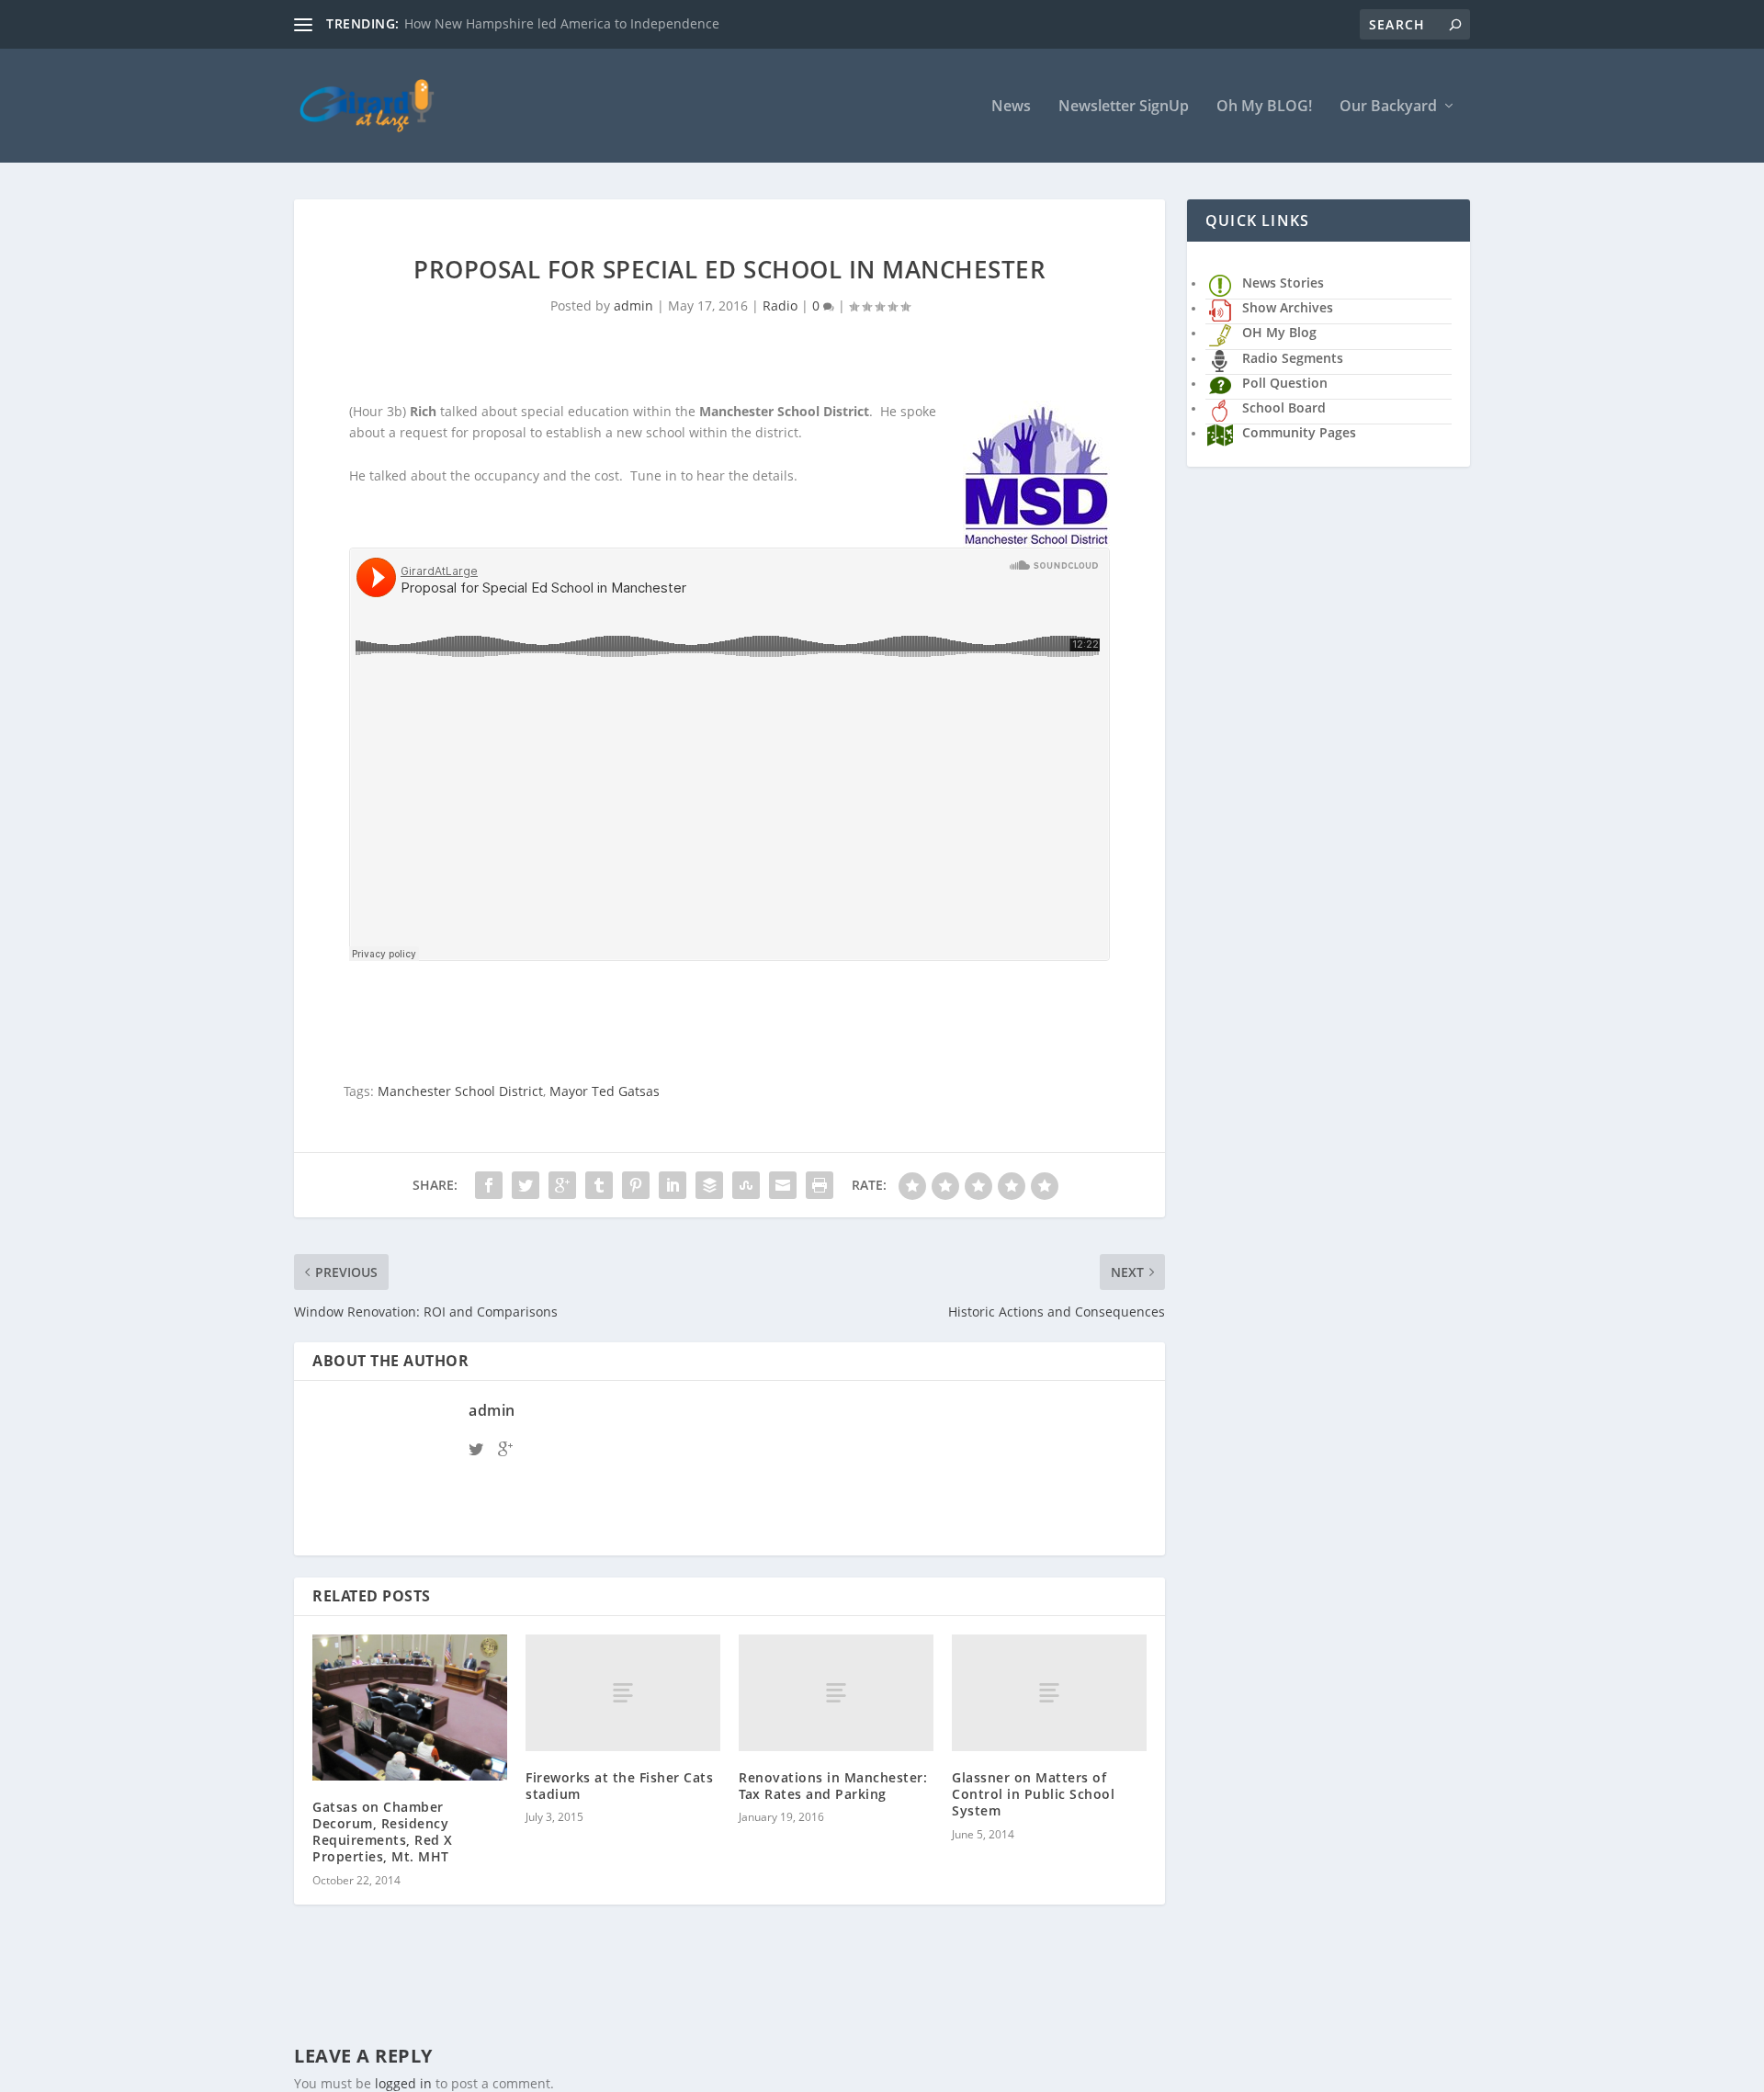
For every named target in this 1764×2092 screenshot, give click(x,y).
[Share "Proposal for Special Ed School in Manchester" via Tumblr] (599, 1185)
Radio (780, 305)
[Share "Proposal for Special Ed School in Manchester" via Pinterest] (636, 1185)
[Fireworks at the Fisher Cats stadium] (623, 1693)
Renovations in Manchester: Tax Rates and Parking (833, 1786)
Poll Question (1285, 383)
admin (633, 305)
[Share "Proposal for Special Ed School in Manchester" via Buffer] (709, 1185)
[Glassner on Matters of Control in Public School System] (1049, 1693)
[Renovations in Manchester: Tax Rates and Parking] (836, 1693)
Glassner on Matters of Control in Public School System (1033, 1794)
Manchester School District (460, 1091)
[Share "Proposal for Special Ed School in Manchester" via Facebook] (489, 1185)
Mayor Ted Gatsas (605, 1091)
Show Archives (1288, 307)
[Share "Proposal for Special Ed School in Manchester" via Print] (820, 1185)
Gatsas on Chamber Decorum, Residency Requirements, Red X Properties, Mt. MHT (383, 1832)
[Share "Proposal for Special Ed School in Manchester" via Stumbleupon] (746, 1185)
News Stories (1283, 283)
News (1011, 107)
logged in (403, 2083)
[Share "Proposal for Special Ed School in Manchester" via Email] (783, 1185)
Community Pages (1299, 432)
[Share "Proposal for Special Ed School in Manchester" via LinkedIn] (673, 1185)
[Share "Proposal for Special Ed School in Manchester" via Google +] (562, 1185)
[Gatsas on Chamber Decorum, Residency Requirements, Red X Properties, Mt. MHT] (410, 1708)
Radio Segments (1293, 358)
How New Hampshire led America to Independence (562, 23)
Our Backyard (1388, 107)
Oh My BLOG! (1264, 107)
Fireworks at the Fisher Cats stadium (619, 1786)
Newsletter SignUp (1124, 107)
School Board (1284, 407)
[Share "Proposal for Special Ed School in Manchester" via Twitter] (526, 1185)
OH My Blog (1279, 332)
